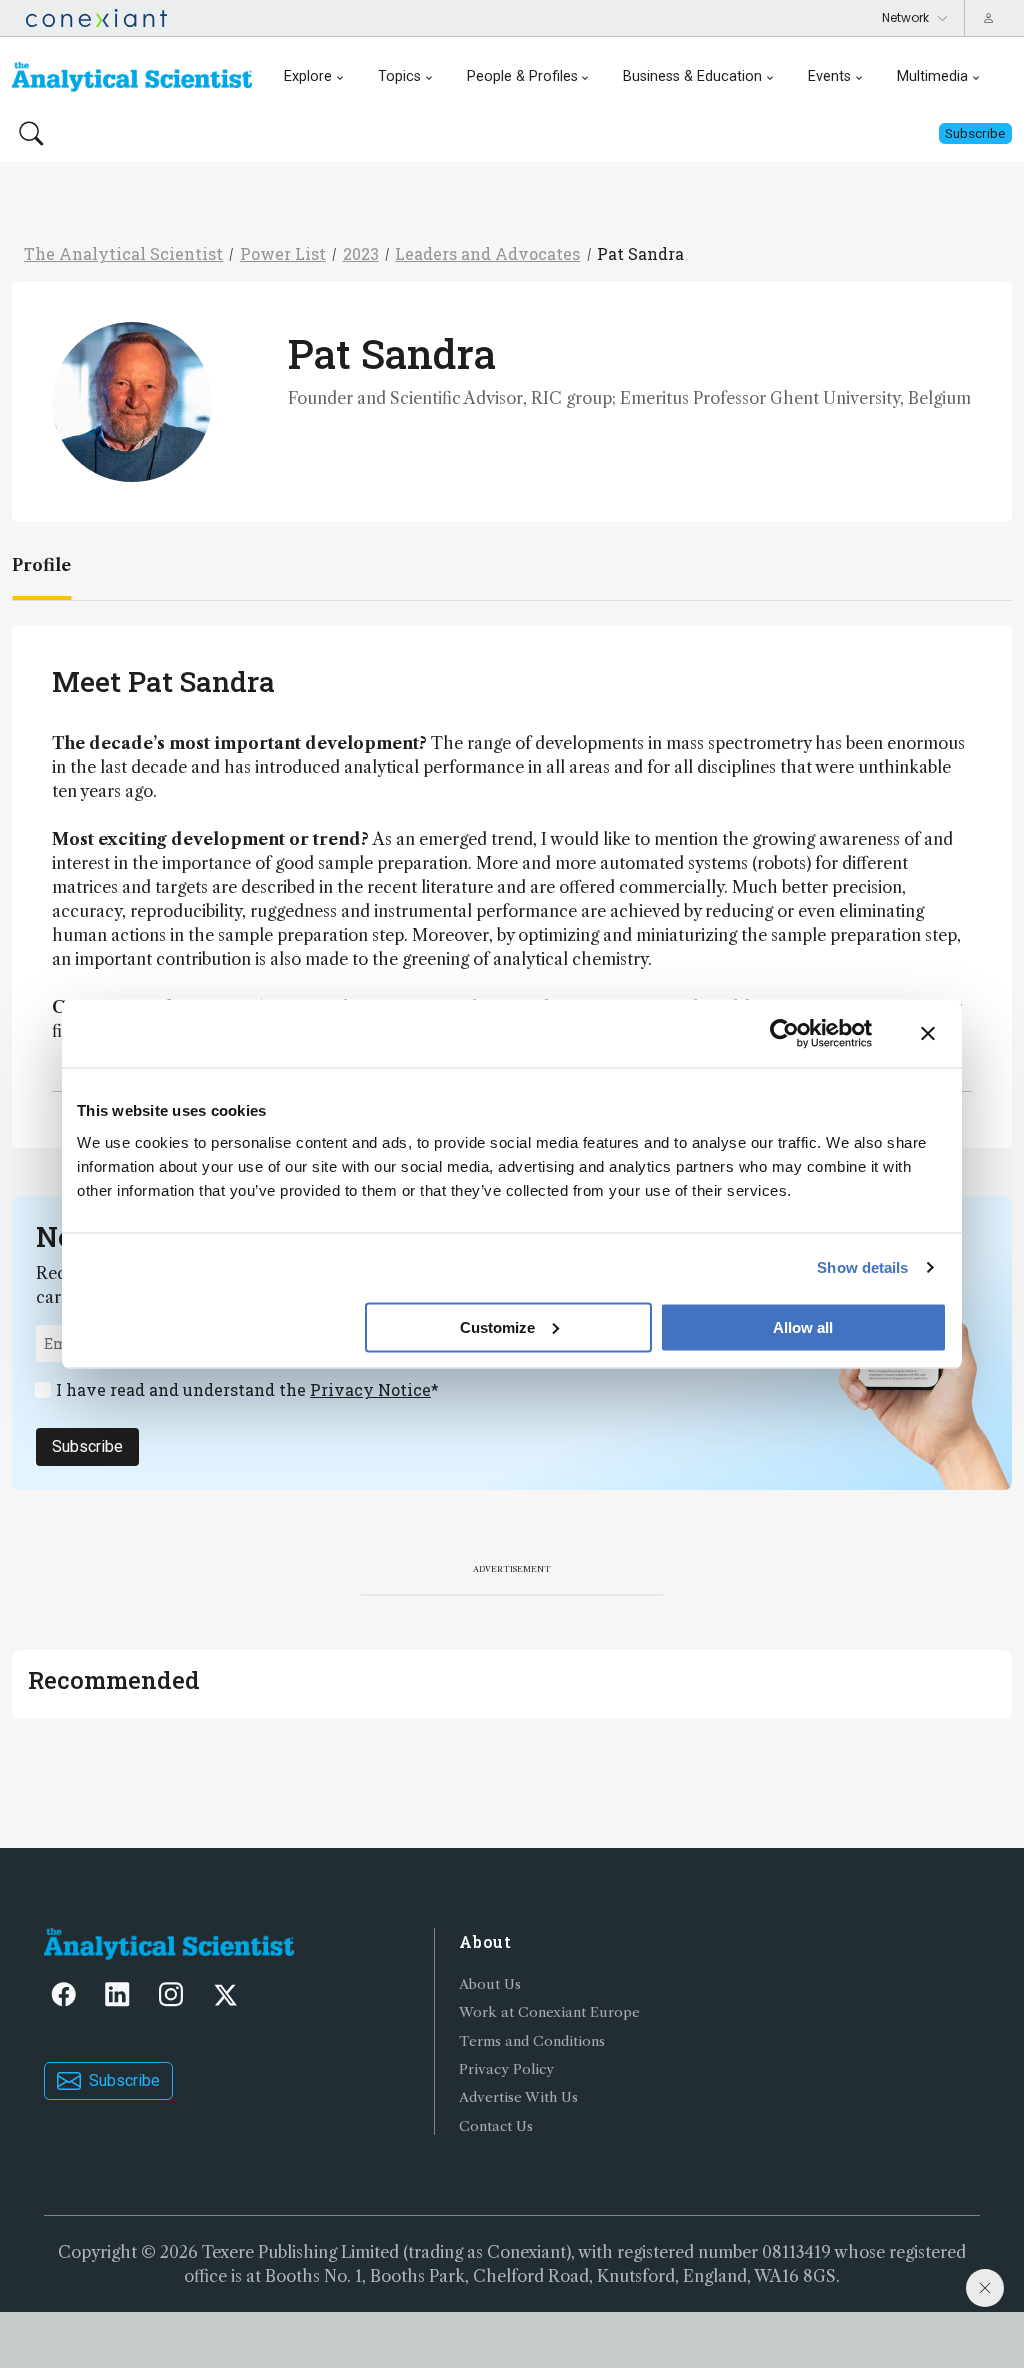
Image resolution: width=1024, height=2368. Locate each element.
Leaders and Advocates (487, 253)
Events (829, 76)
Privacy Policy (506, 2069)
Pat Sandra (640, 253)
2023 (361, 253)
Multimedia (932, 76)
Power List (283, 253)
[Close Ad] (985, 2288)
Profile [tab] (41, 565)
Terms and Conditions (532, 2041)
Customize (497, 1326)
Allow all (803, 1326)
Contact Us (496, 2126)
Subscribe (87, 1446)
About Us (490, 1984)
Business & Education (692, 76)
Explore (308, 76)
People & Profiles (522, 76)
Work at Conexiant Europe (549, 2012)
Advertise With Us (518, 2097)
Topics (399, 76)
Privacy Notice (370, 1389)
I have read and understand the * (247, 1389)
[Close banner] (928, 1034)
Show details (862, 1267)
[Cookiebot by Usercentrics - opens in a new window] (784, 1034)
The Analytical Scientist (123, 253)
